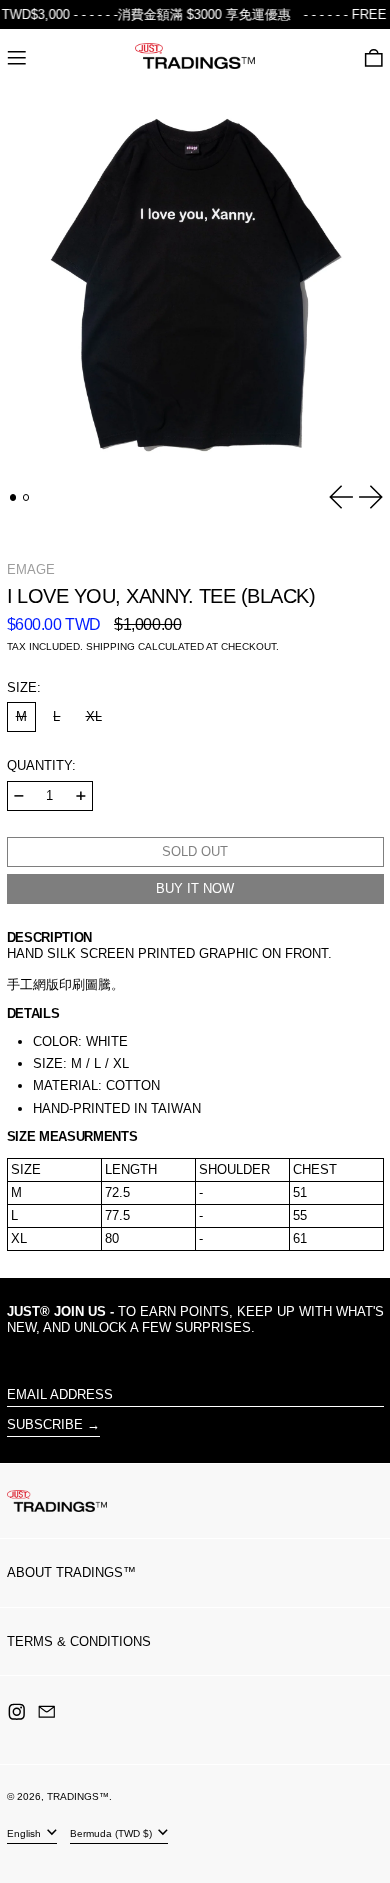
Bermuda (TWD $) (112, 1832)
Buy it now (195, 888)
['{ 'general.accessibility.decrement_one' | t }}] (19, 796)
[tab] (13, 497)
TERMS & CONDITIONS (79, 1641)
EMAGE (31, 569)
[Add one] (81, 796)
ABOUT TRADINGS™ (71, 1572)
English (25, 1832)
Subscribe (45, 1424)
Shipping (110, 646)
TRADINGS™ (78, 1796)
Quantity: (41, 765)
